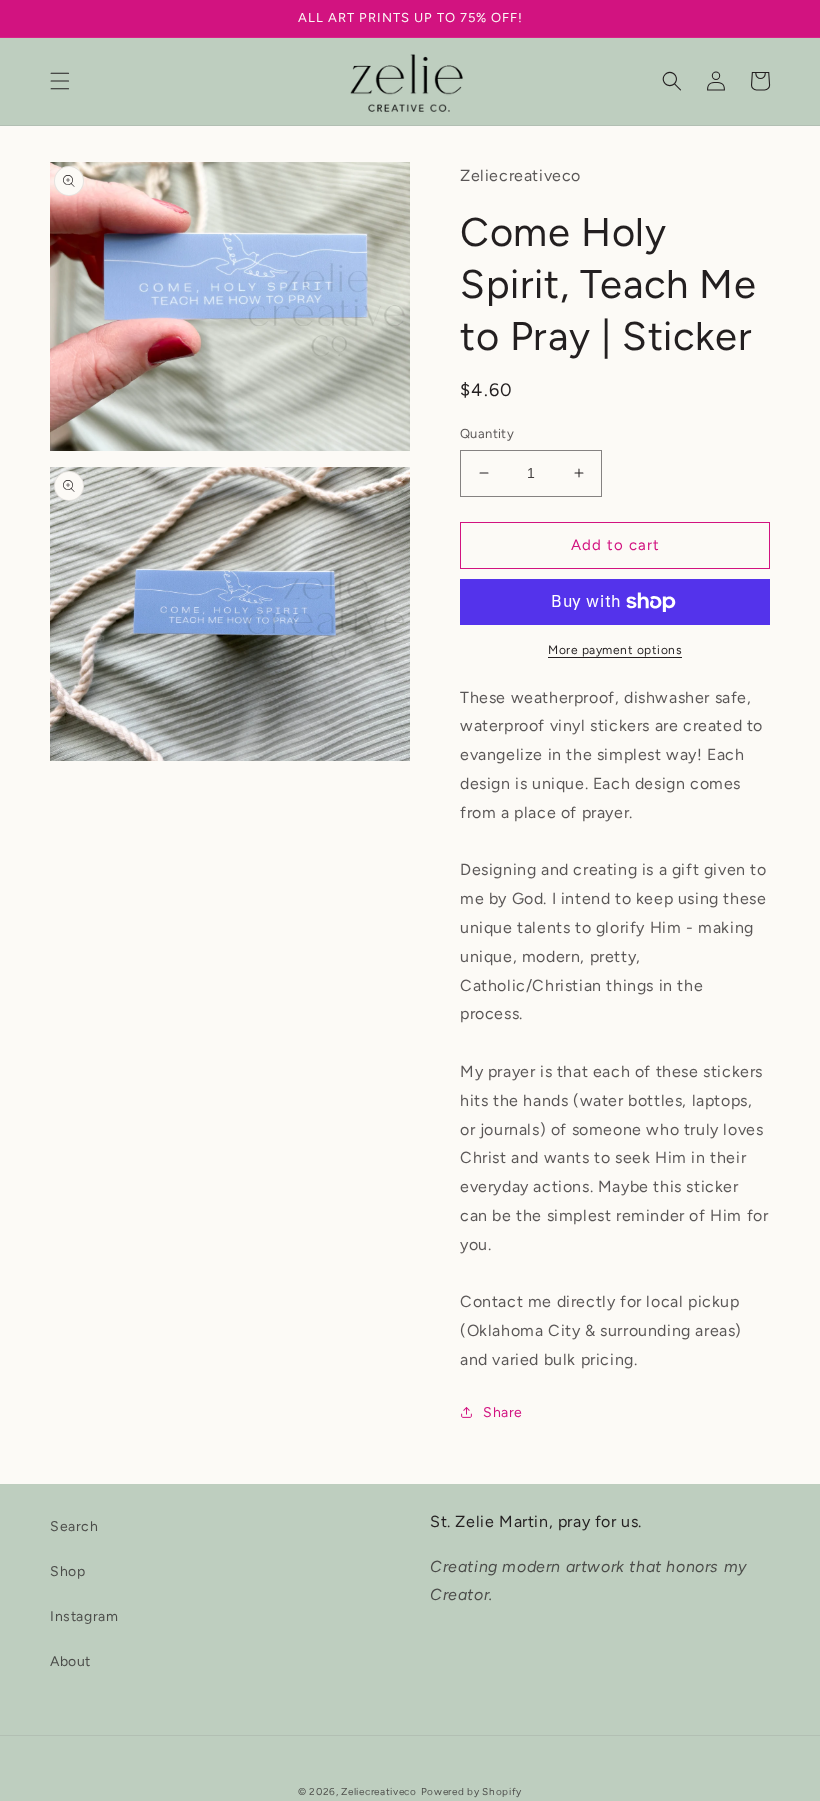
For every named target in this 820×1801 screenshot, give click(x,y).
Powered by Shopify (472, 1791)
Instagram (84, 1616)
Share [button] (503, 1412)
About (70, 1661)
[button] (60, 81)
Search (74, 1526)
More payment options (615, 650)
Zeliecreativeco (379, 1791)
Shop (67, 1571)
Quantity (487, 433)
